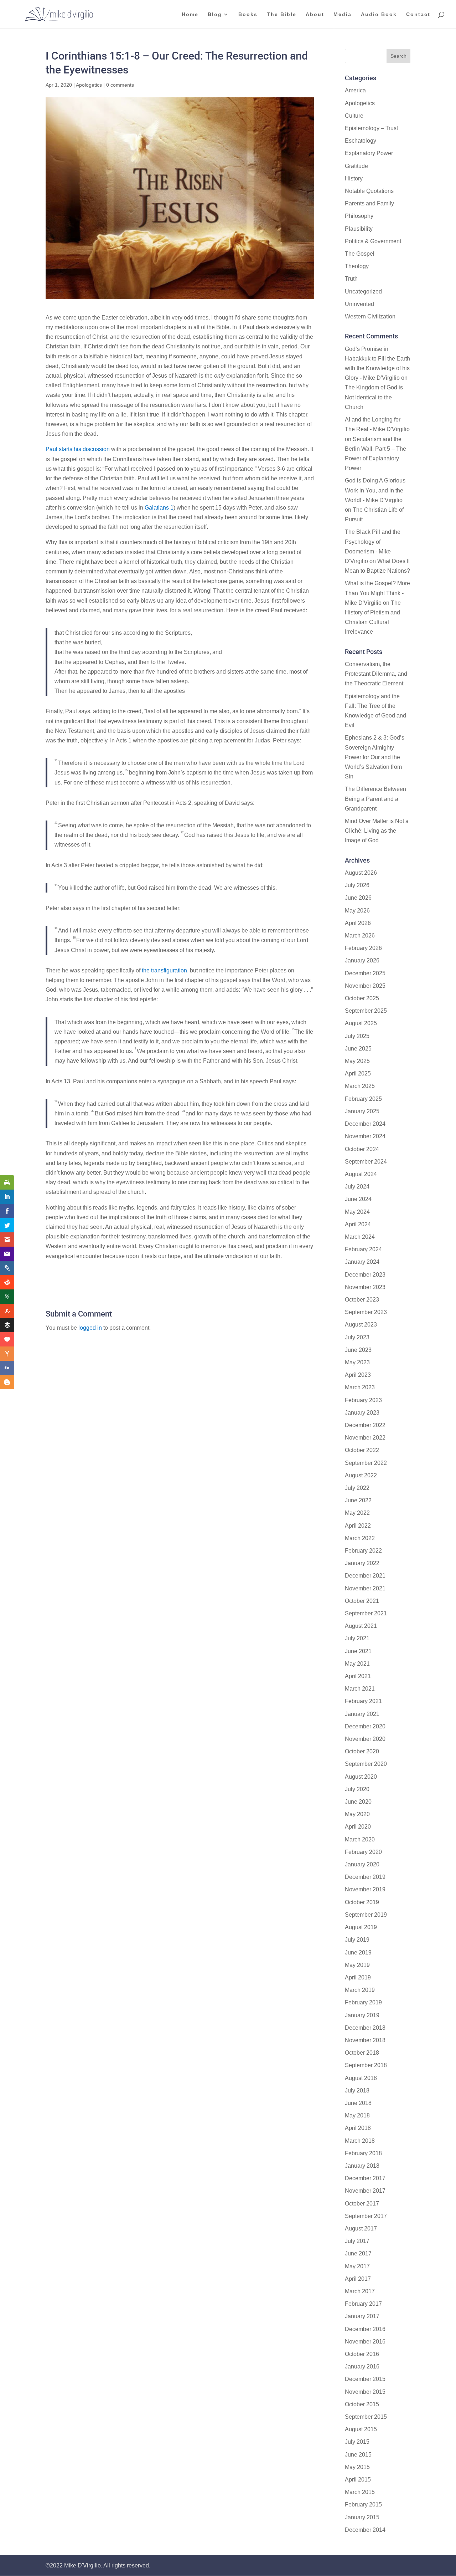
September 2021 (366, 1613)
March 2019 (360, 1990)
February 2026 (363, 948)
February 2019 (363, 2002)
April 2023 (358, 1375)
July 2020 (357, 1789)
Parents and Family (369, 203)
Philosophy (359, 216)
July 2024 (357, 1187)
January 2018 (362, 2166)
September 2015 (366, 2417)
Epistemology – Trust (371, 128)
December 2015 (365, 2379)
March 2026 (360, 936)
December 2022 (365, 1425)
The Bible (282, 14)
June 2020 (358, 1802)
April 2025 (358, 1074)
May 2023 (357, 1362)
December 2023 (365, 1275)
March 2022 (360, 1538)
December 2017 (365, 2178)
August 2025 (361, 1023)
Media (343, 14)
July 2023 (357, 1337)
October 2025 (362, 998)
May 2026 (357, 911)
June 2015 (358, 2455)
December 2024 (365, 1124)
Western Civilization (370, 316)
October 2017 (362, 2204)
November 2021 (365, 1588)
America (355, 90)
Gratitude (356, 166)
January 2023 (362, 1413)
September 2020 (366, 1764)
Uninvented (359, 304)
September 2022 (366, 1463)
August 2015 (361, 2429)
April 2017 (358, 2279)
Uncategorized (363, 292)
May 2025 (357, 1061)
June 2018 (358, 2103)
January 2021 (362, 1714)
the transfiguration (164, 970)
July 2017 (357, 2241)
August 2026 (361, 873)
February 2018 (363, 2153)
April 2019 (358, 1977)
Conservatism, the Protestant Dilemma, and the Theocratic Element (376, 674)
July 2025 (357, 1036)
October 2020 (362, 1751)
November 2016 (365, 2342)
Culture (354, 116)
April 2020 (358, 1827)
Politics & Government (373, 241)
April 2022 (358, 1526)
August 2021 (361, 1626)
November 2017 (365, 2191)
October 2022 (362, 1450)
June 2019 (358, 1953)
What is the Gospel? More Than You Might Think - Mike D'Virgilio (377, 593)
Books (248, 14)
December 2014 (365, 2530)
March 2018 (360, 2141)
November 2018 (365, 2040)
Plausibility (359, 229)
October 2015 (362, 2404)
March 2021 (360, 1689)
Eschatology (361, 141)
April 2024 (358, 1224)
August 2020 (361, 1777)
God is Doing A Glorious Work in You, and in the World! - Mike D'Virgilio (375, 490)
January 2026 (362, 960)
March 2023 (360, 1387)
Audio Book (379, 14)
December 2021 (365, 1576)
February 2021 (363, 1701)
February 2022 (363, 1551)
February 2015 (363, 2505)
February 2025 (363, 1099)
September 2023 (366, 1312)
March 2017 (360, 2291)
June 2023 (358, 1350)
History (354, 178)
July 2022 (357, 1488)
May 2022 (357, 1513)
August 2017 (361, 2229)
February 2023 (363, 1400)
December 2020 (365, 1726)
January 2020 (362, 1864)
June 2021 (358, 1651)
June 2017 (358, 2253)
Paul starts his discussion (78, 449)
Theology (357, 266)
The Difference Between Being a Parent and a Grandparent (375, 799)
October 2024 (362, 1149)
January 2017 (362, 2316)
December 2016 (365, 2329)
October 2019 (362, 1902)
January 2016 (362, 2367)
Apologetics (89, 85)
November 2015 (365, 2392)
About (315, 14)
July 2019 (357, 1940)
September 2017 (366, 2216)
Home (190, 14)
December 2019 (365, 1877)
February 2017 (363, 2304)
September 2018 (366, 2065)
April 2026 (358, 923)
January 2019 (362, 2015)
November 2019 (365, 1889)
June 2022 (358, 1500)
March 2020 (360, 1839)
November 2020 (365, 1739)
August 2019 (361, 1927)
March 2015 (360, 2492)
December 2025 (365, 973)
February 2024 (363, 1249)
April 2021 (358, 1676)
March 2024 (360, 1237)
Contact (418, 14)
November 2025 (365, 986)
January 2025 (362, 1111)
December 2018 (365, 2028)
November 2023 (365, 1287)
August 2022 (361, 1475)
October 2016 (362, 2354)
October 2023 (362, 1300)
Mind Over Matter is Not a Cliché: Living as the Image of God (377, 831)
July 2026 (357, 885)
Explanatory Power (369, 153)
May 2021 (357, 1664)
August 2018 (361, 2078)
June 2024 (358, 1199)
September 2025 (366, 1011)
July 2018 (357, 2091)
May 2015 (357, 2467)
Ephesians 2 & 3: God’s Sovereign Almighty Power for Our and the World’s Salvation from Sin (375, 757)
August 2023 (361, 1325)
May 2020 (357, 1814)
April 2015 (358, 2480)
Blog (215, 14)
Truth (351, 279)
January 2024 (362, 1262)
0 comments (120, 85)
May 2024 (357, 1212)
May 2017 (357, 2266)
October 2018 (362, 2053)
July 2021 (357, 1638)
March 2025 (360, 1086)
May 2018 (357, 2115)
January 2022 (362, 1563)
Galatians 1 (159, 508)
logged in (90, 1328)
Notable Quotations (369, 191)
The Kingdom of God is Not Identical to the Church (374, 397)
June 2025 (358, 1049)
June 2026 (358, 898)
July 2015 (357, 2442)
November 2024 (365, 1136)
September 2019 (366, 1915)
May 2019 (357, 1965)
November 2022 (365, 1438)
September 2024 (366, 1162)
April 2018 (358, 2128)
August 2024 (361, 1174)
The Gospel (360, 254)
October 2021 (362, 1601)
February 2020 (363, 1852)
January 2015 (362, 2517)
